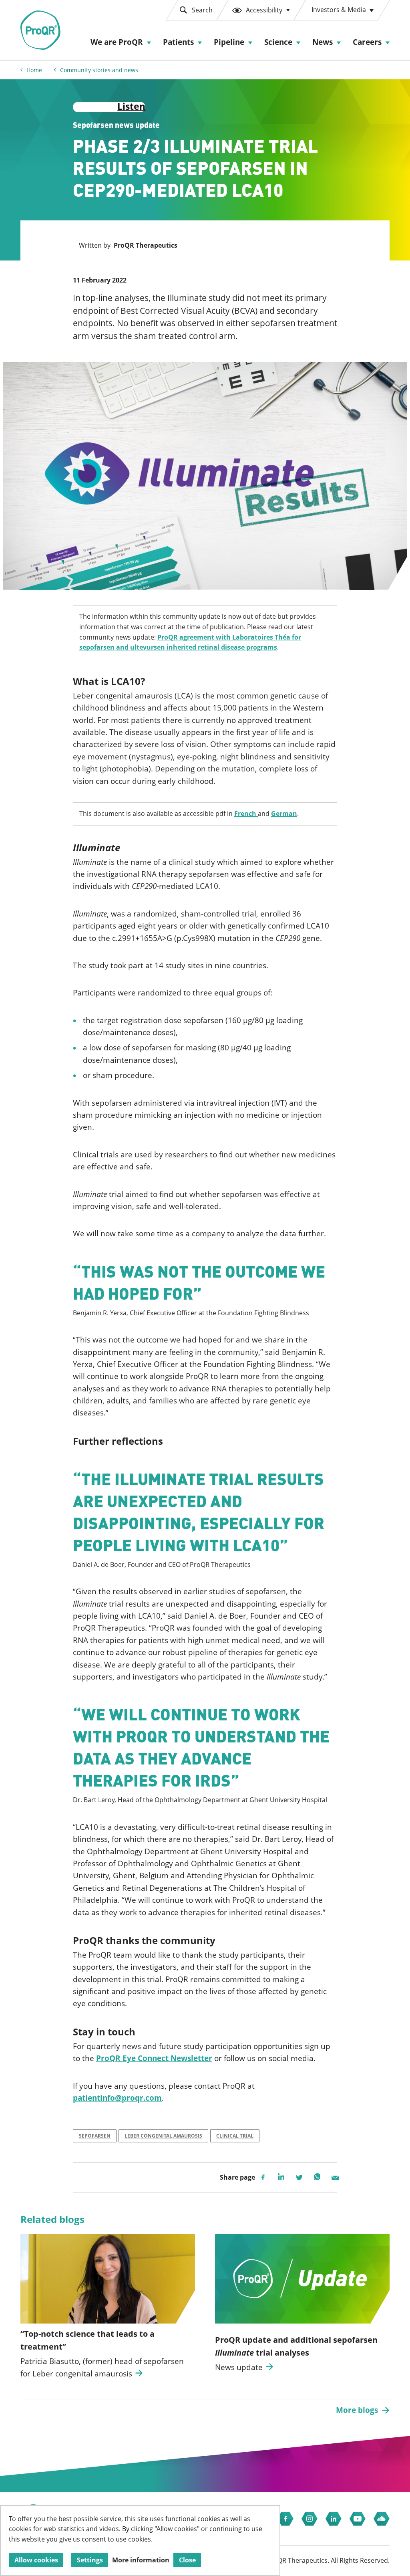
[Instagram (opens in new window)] (310, 2519)
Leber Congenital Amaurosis (163, 2136)
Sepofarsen (95, 2136)
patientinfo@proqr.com (117, 2098)
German (284, 814)
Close (187, 2560)
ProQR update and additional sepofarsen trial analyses (296, 2346)
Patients (178, 42)
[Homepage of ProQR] (40, 30)
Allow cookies (36, 2560)
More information (141, 2560)
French (246, 814)
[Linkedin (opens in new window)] (334, 2519)
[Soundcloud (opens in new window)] (382, 2519)
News (323, 42)
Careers (367, 42)
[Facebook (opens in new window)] (285, 2519)
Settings (90, 2560)
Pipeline (229, 42)
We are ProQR (117, 42)
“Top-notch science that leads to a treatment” (87, 2340)
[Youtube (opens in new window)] (358, 2519)
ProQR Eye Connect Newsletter (154, 2058)
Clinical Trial (235, 2136)
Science (278, 42)
